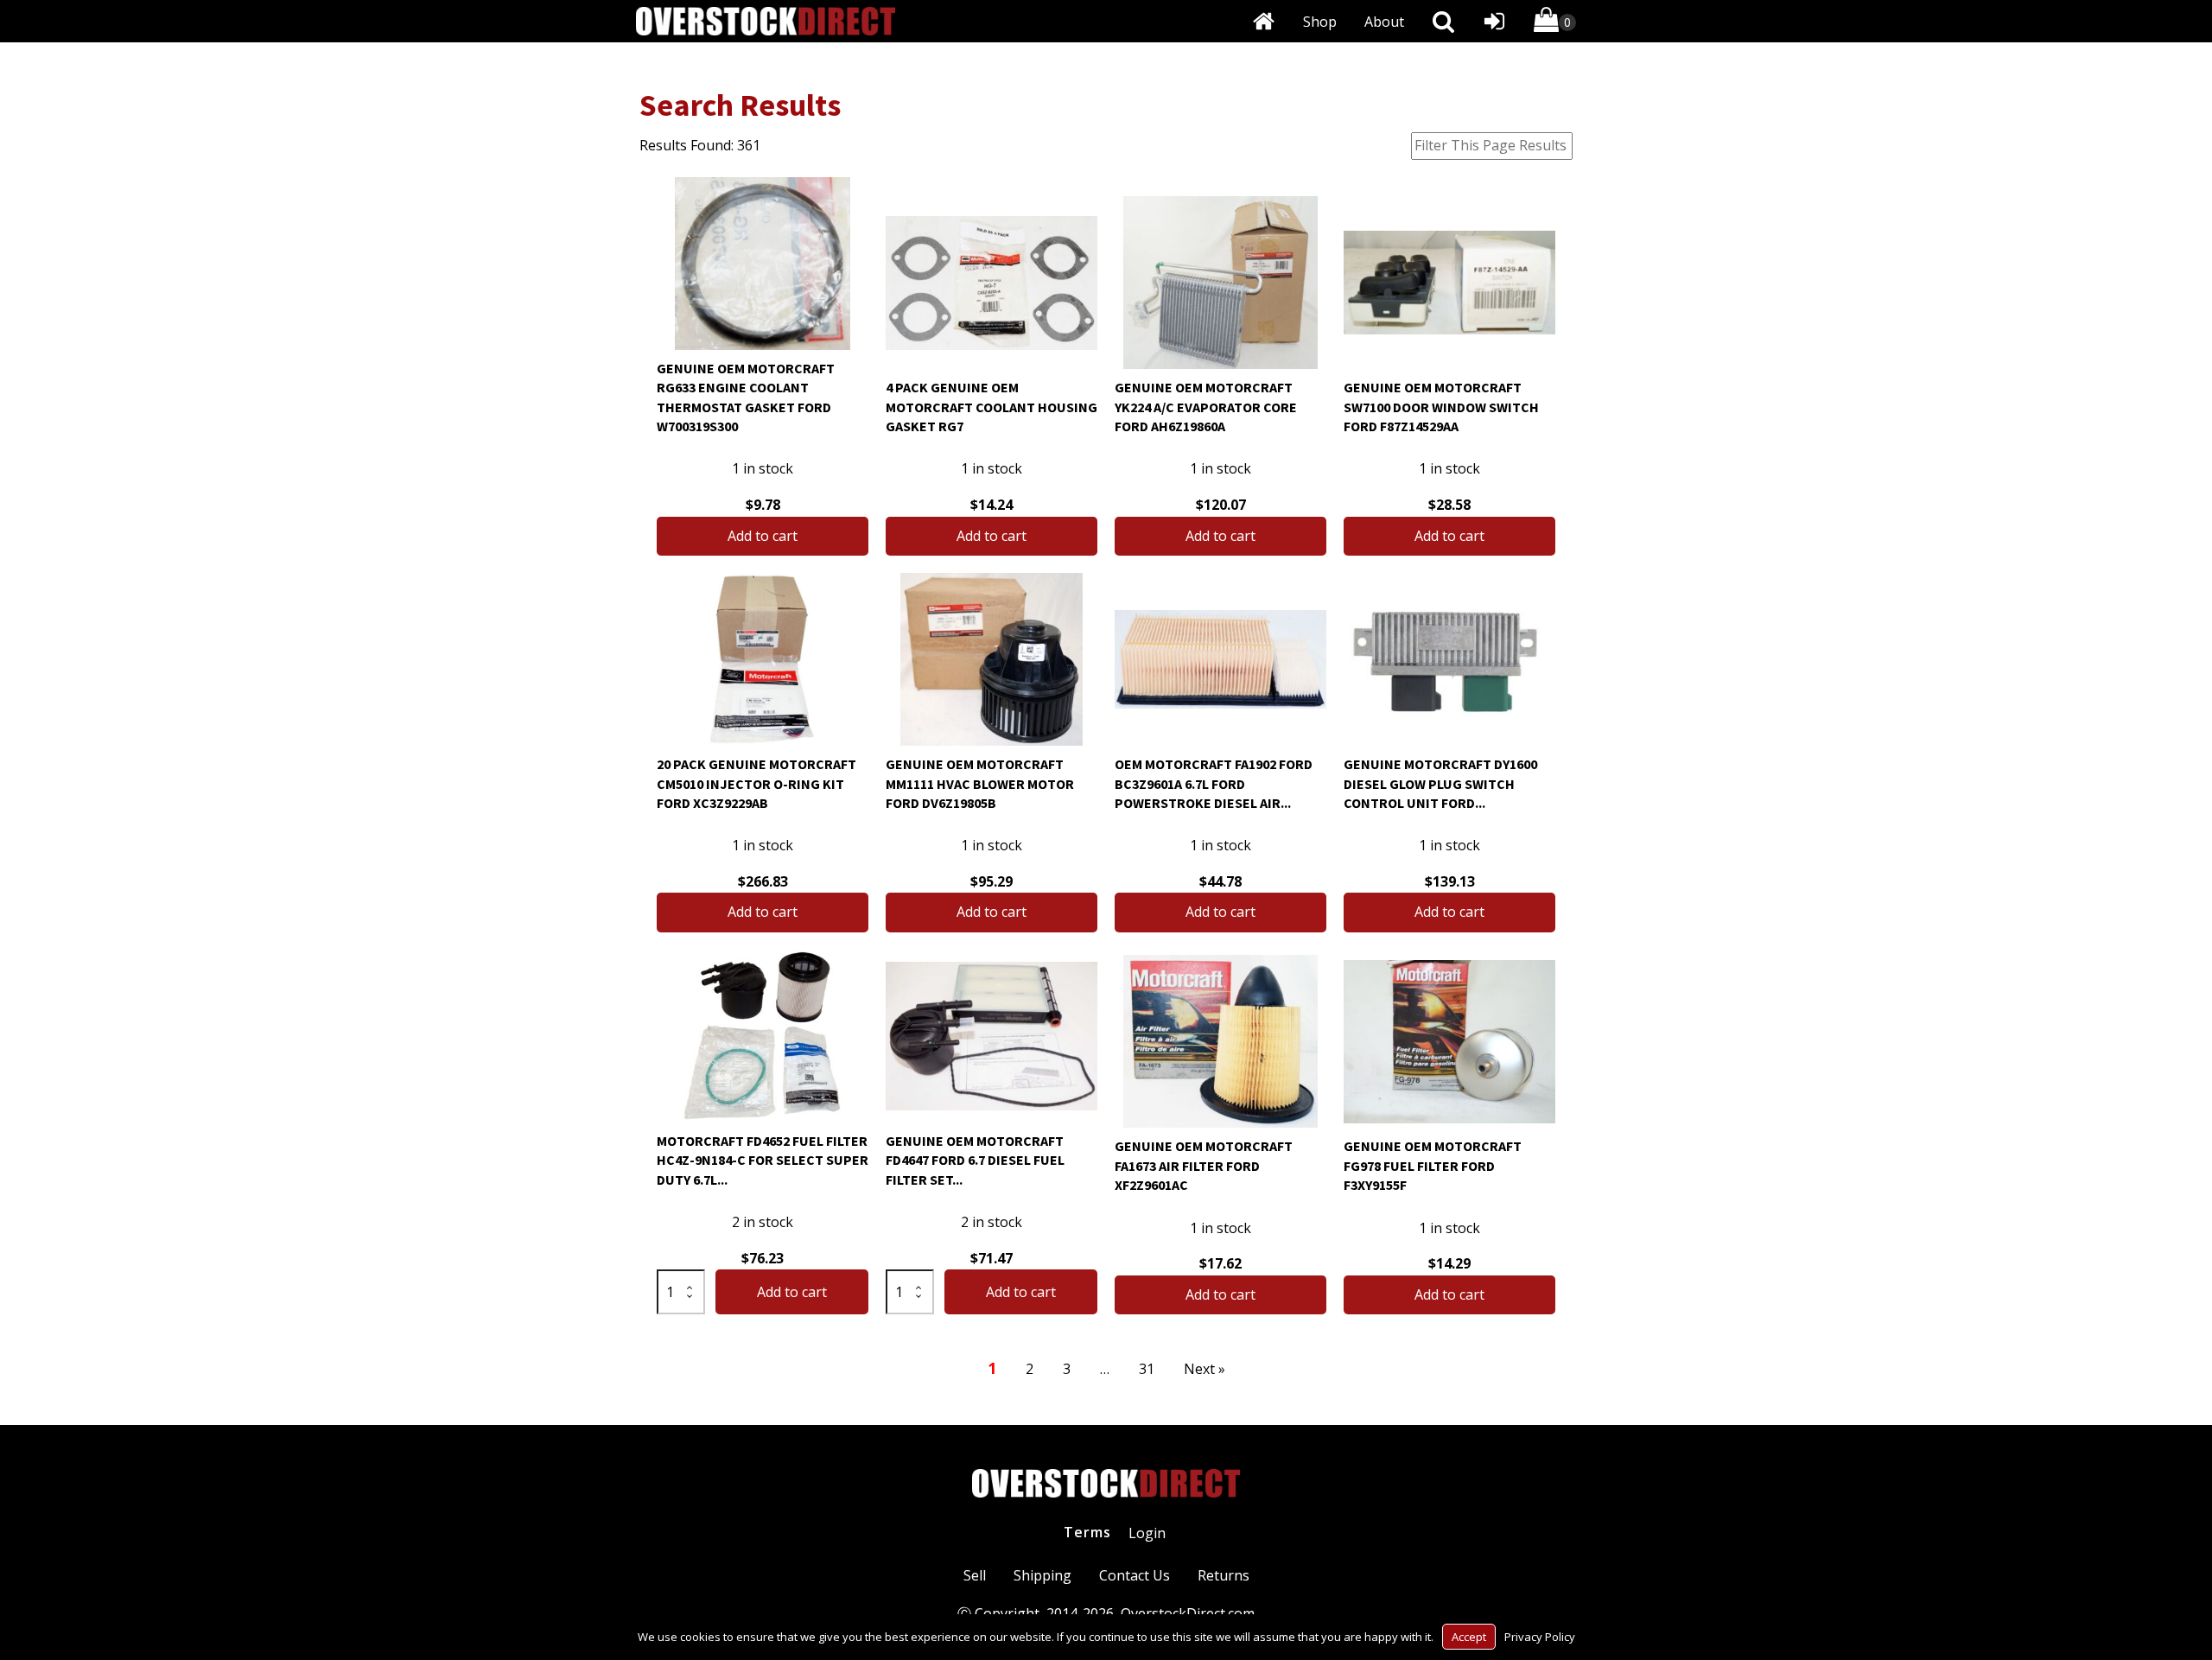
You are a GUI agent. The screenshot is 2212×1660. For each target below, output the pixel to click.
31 (1147, 1369)
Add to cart (763, 536)
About (1384, 22)
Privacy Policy (1540, 1637)
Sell (975, 1575)
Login (1147, 1533)
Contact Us (1135, 1575)
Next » (1205, 1369)
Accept (1469, 1637)
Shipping (1042, 1575)
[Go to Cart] (1555, 23)
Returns (1224, 1575)
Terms (1087, 1532)
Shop (1320, 22)
